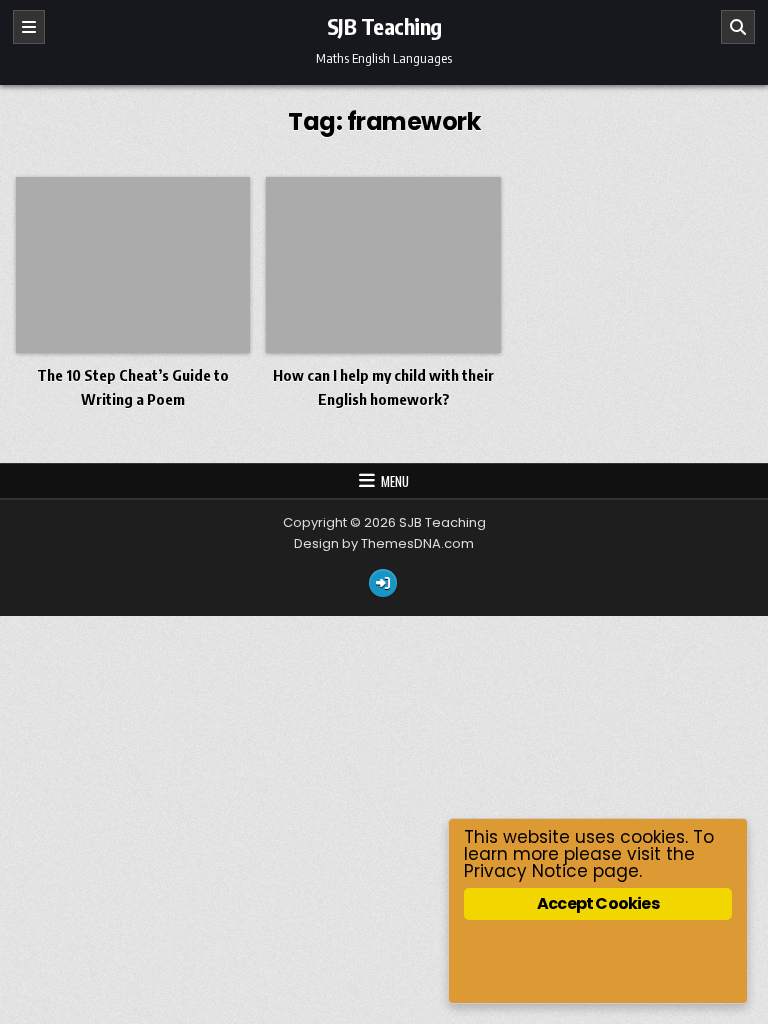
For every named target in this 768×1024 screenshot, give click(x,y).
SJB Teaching (384, 26)
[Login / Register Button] (383, 583)
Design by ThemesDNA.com (384, 543)
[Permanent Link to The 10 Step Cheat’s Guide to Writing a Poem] (133, 265)
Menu (395, 481)
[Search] (738, 27)
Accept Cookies (598, 903)
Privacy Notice (526, 871)
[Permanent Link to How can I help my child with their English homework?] (383, 265)
